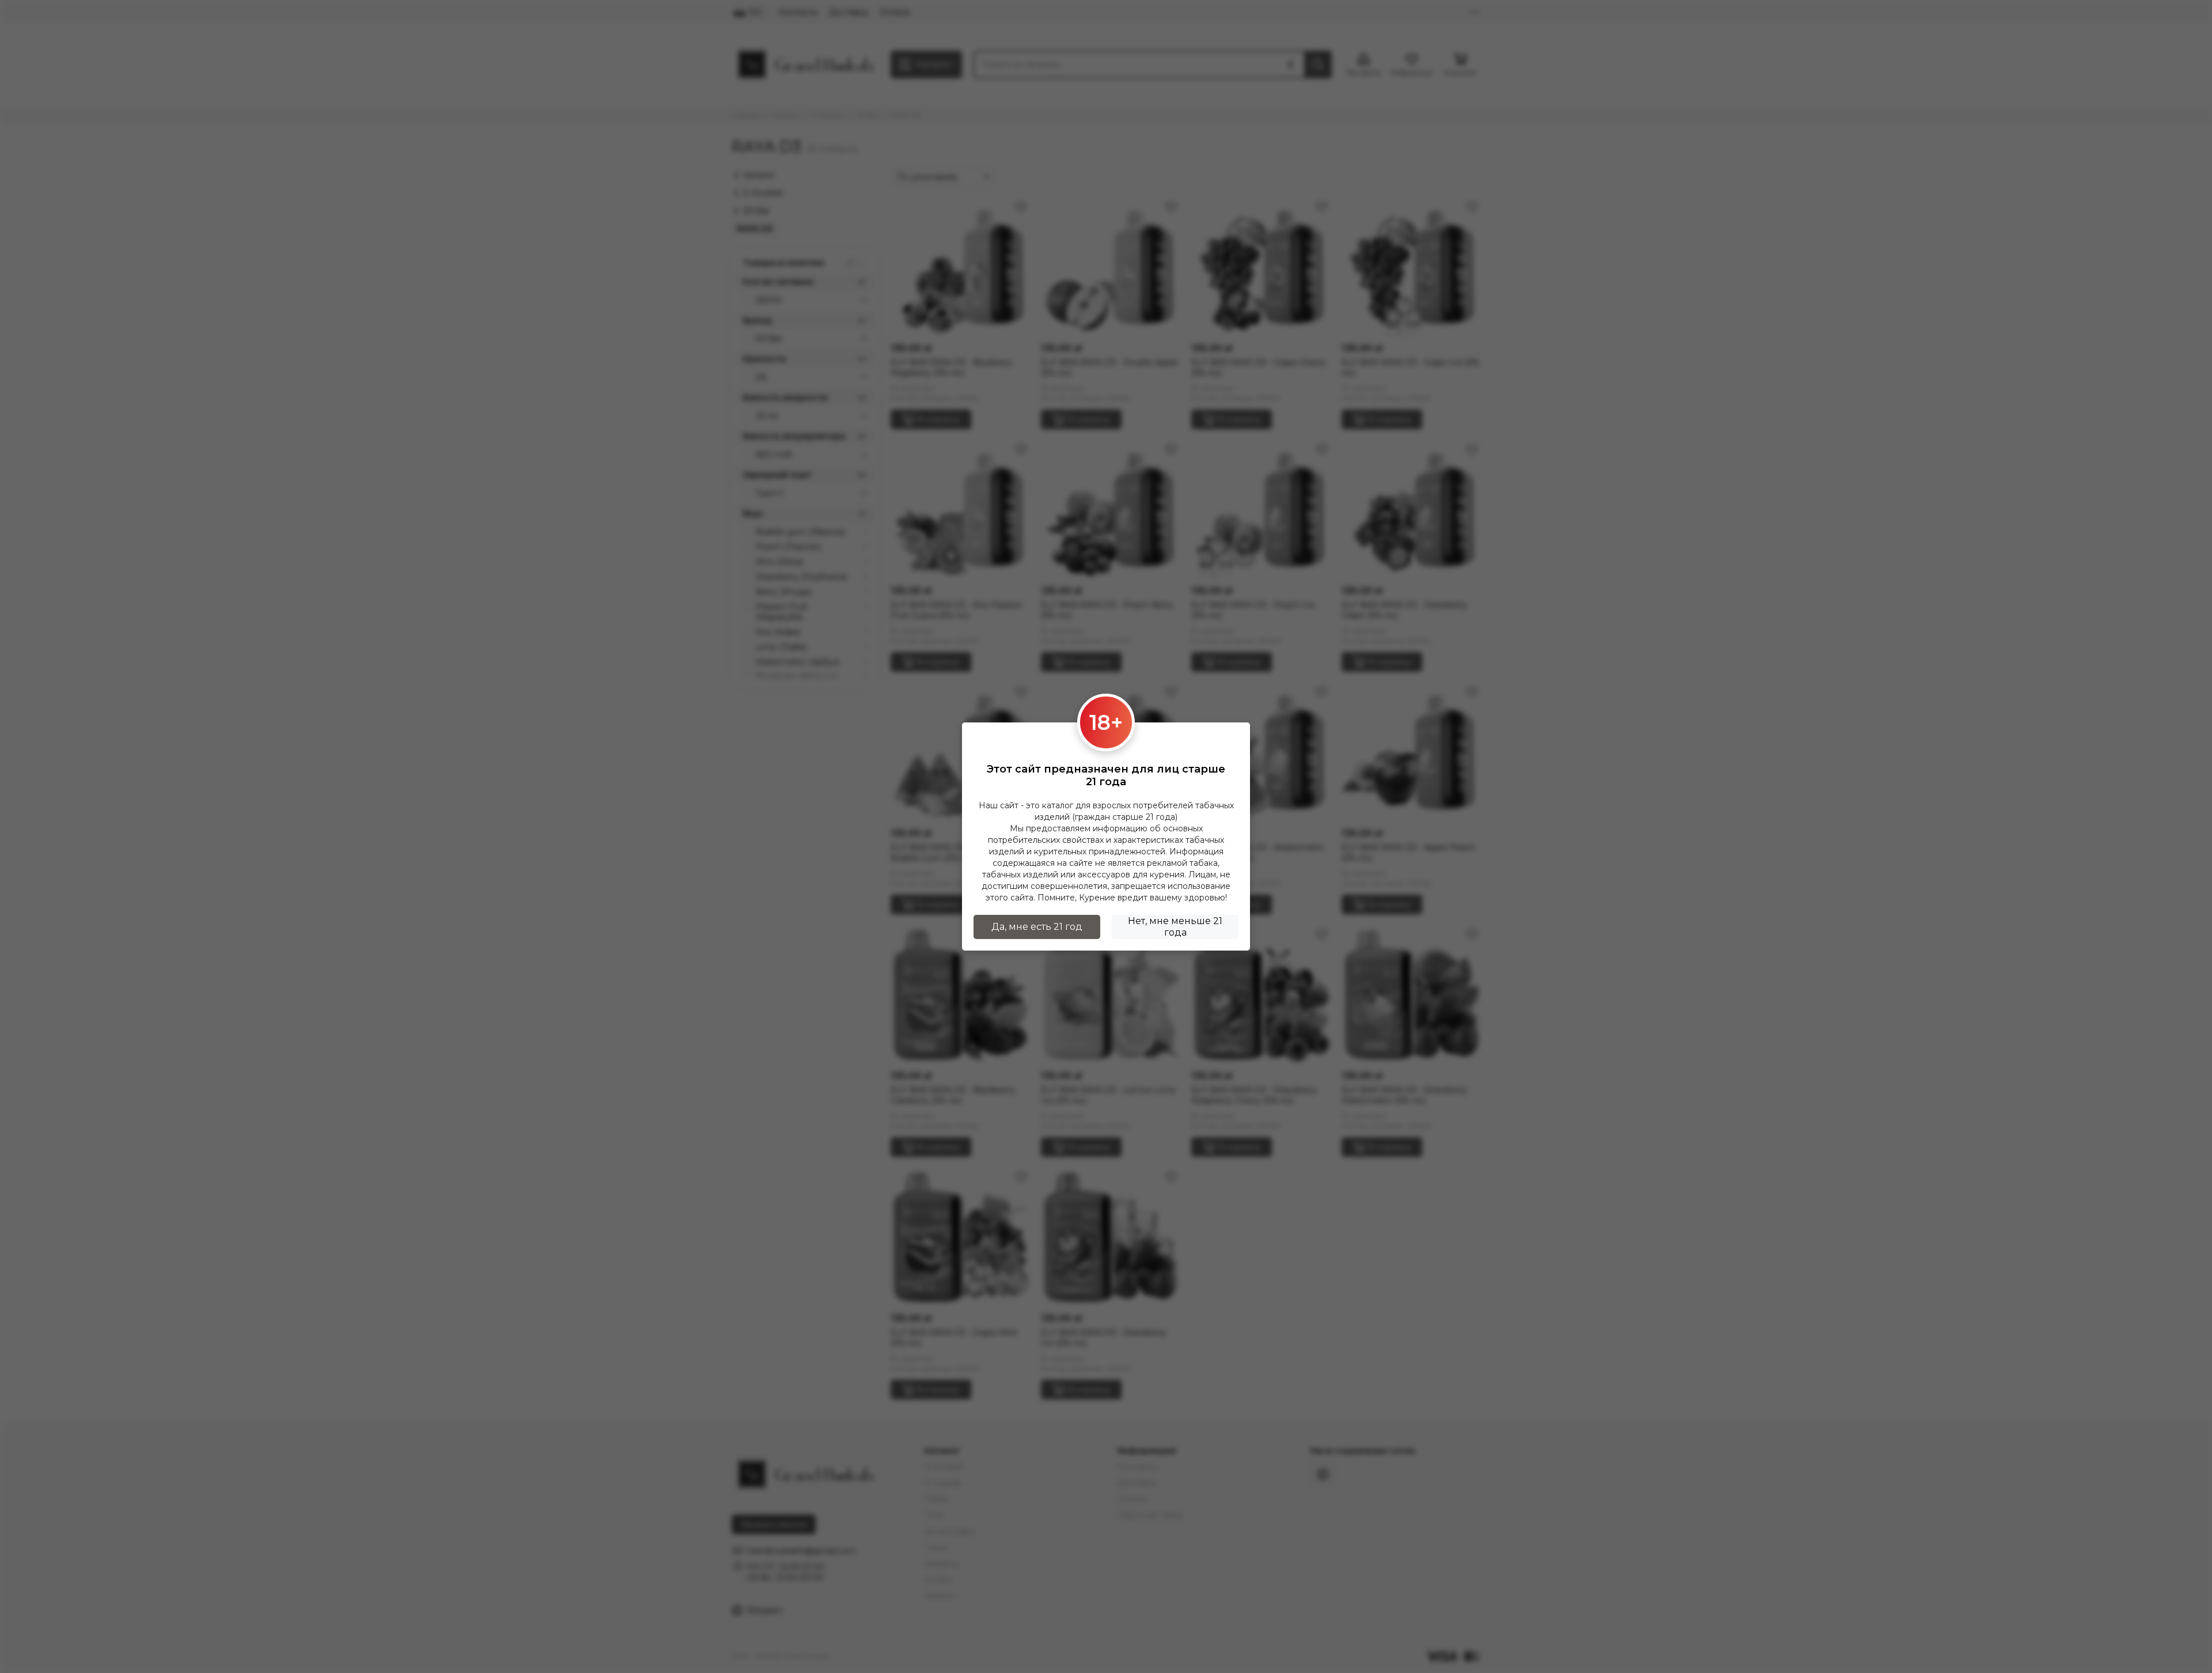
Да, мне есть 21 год (1037, 927)
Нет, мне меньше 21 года (1175, 927)
